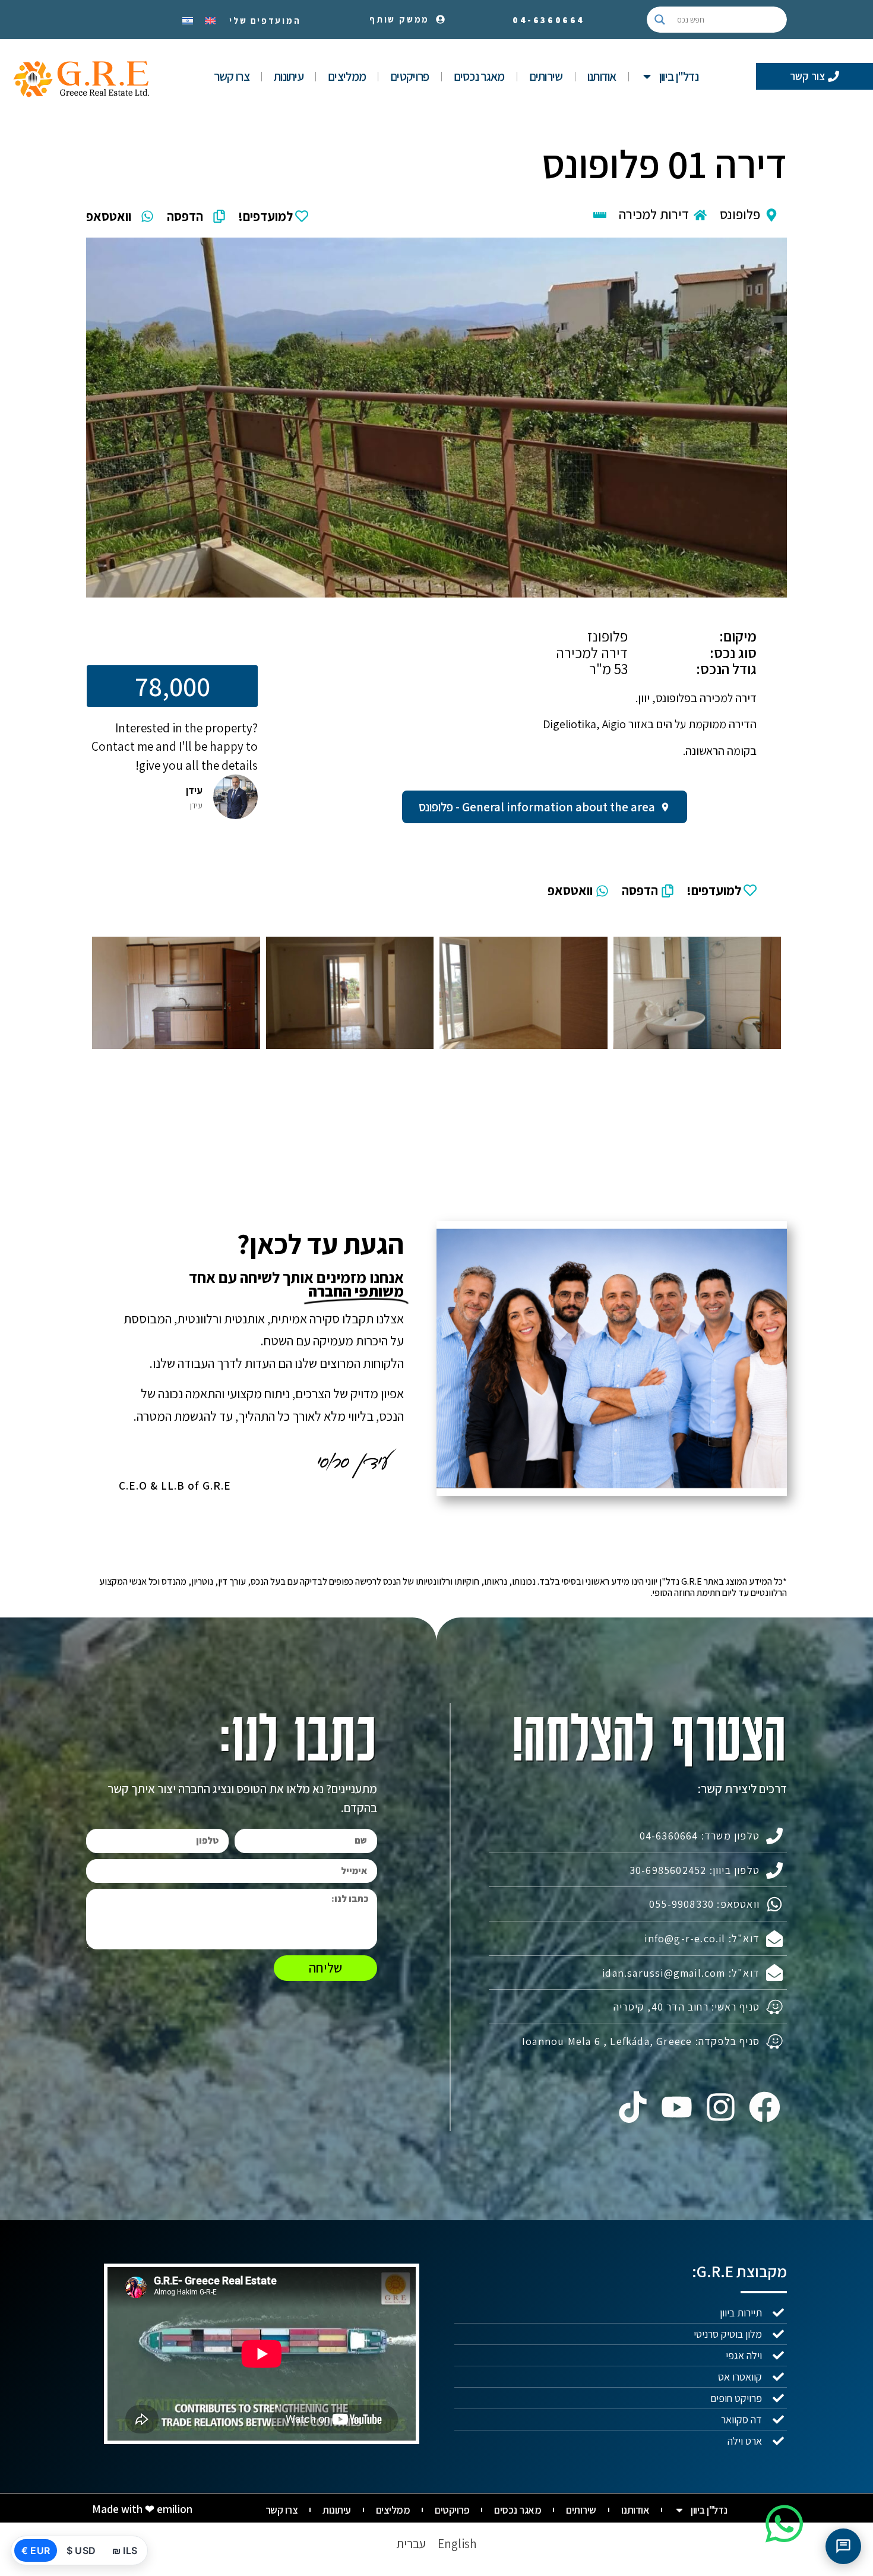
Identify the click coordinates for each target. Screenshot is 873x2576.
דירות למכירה (654, 214)
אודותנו (602, 76)
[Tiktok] (632, 2107)
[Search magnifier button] (660, 20)
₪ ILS (125, 2550)
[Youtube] (676, 2107)
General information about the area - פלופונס (537, 807)
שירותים (546, 76)
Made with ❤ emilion (142, 2509)
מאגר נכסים (479, 76)
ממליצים (347, 76)
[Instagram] (721, 2107)
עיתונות (289, 76)
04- (549, 20)
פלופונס (740, 214)
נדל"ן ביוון (679, 76)
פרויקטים (409, 76)
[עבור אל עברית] (188, 20)
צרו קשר (232, 76)
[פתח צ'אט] (843, 2546)
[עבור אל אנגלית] (210, 20)
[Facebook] (765, 2107)
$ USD (81, 2550)
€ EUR (36, 2550)
